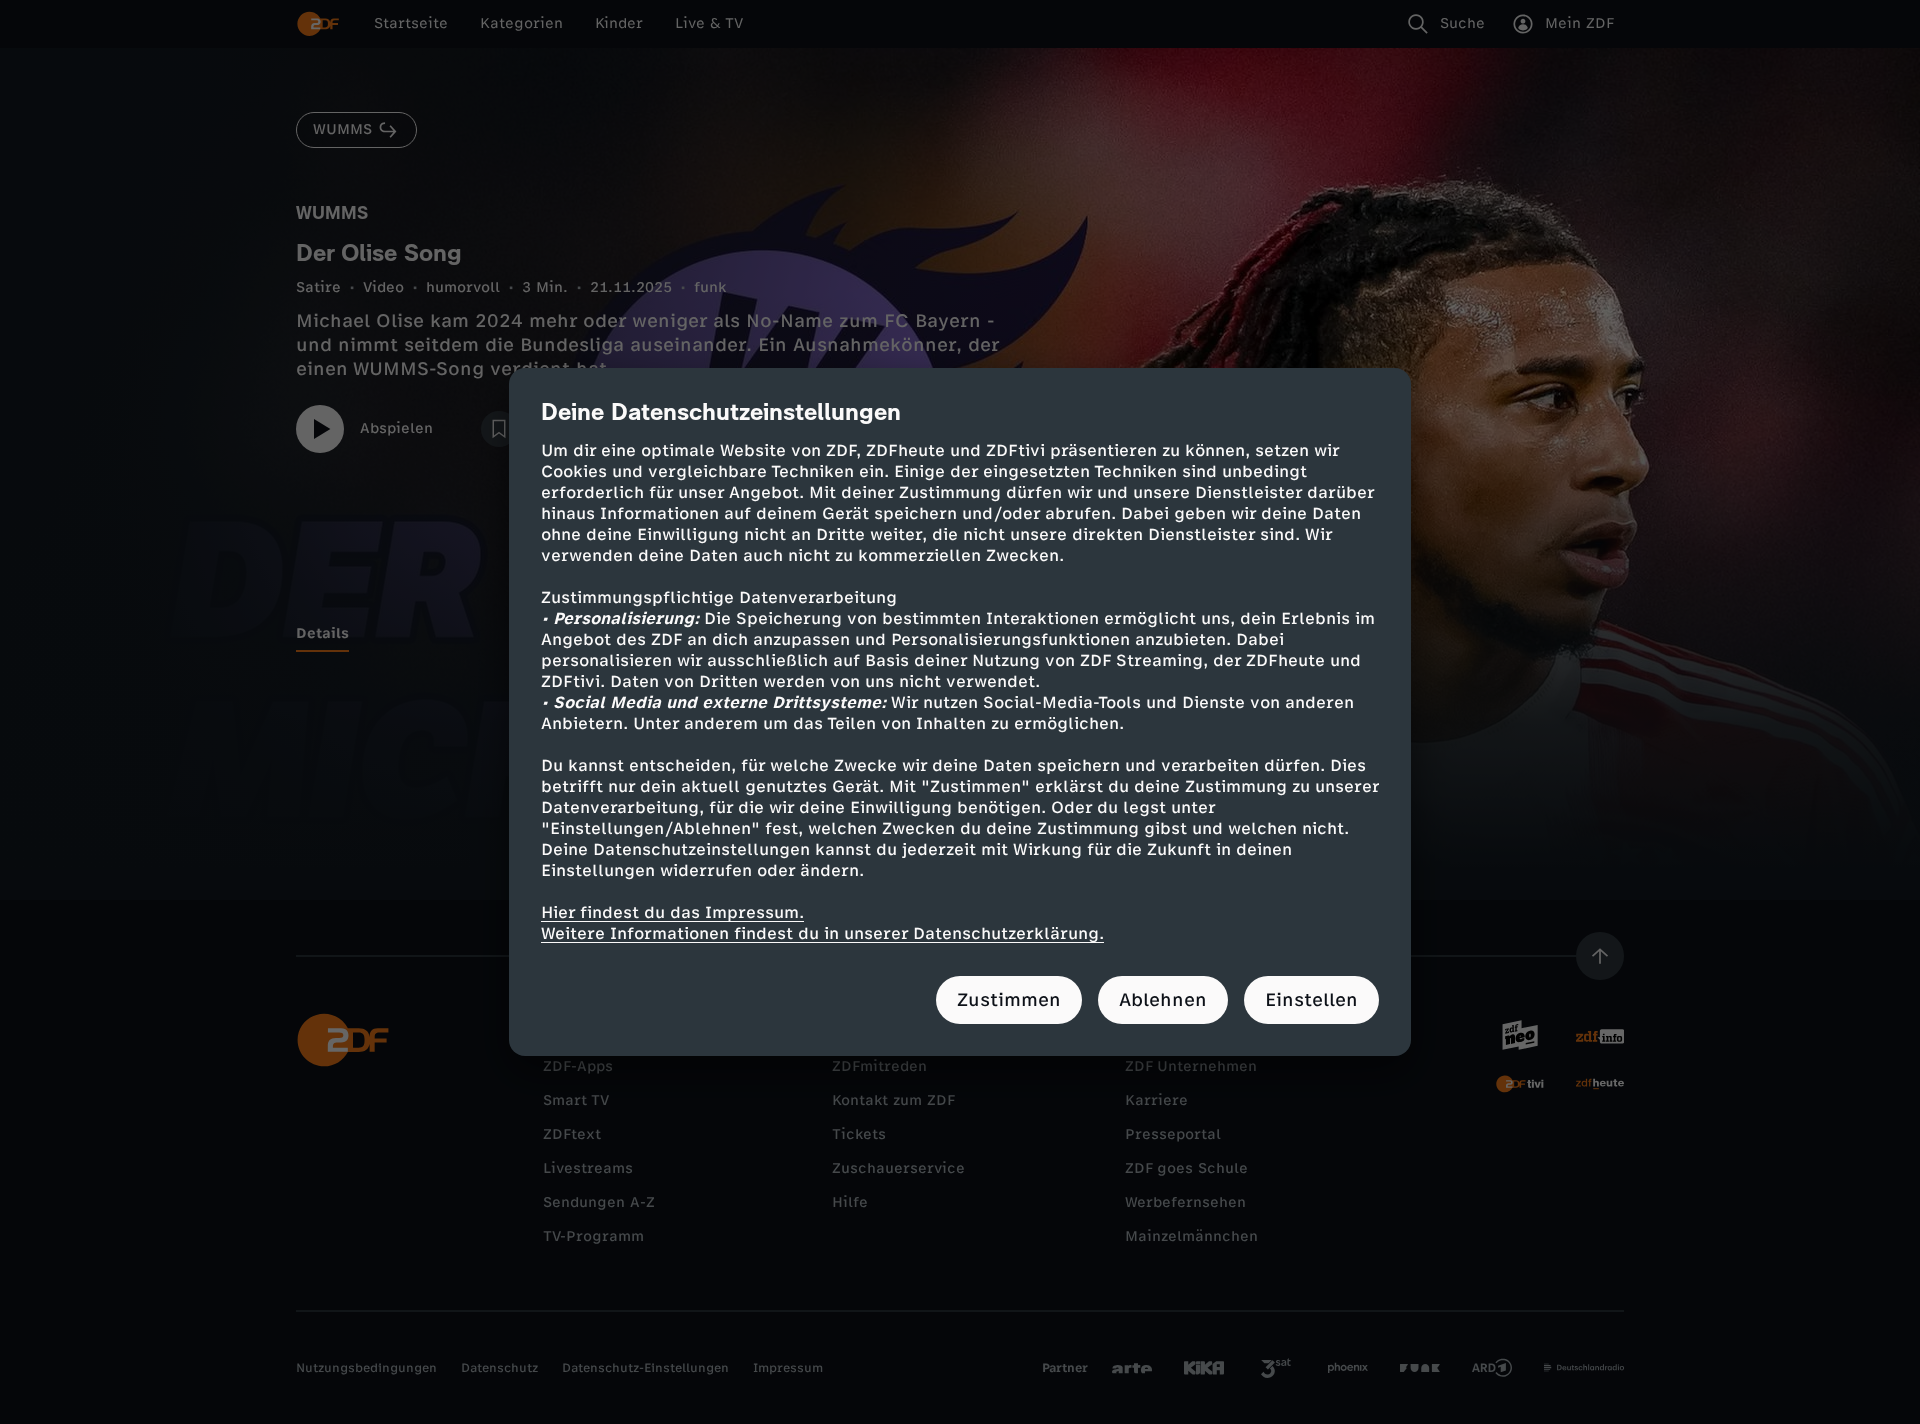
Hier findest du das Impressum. (672, 912)
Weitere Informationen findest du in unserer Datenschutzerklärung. (822, 933)
